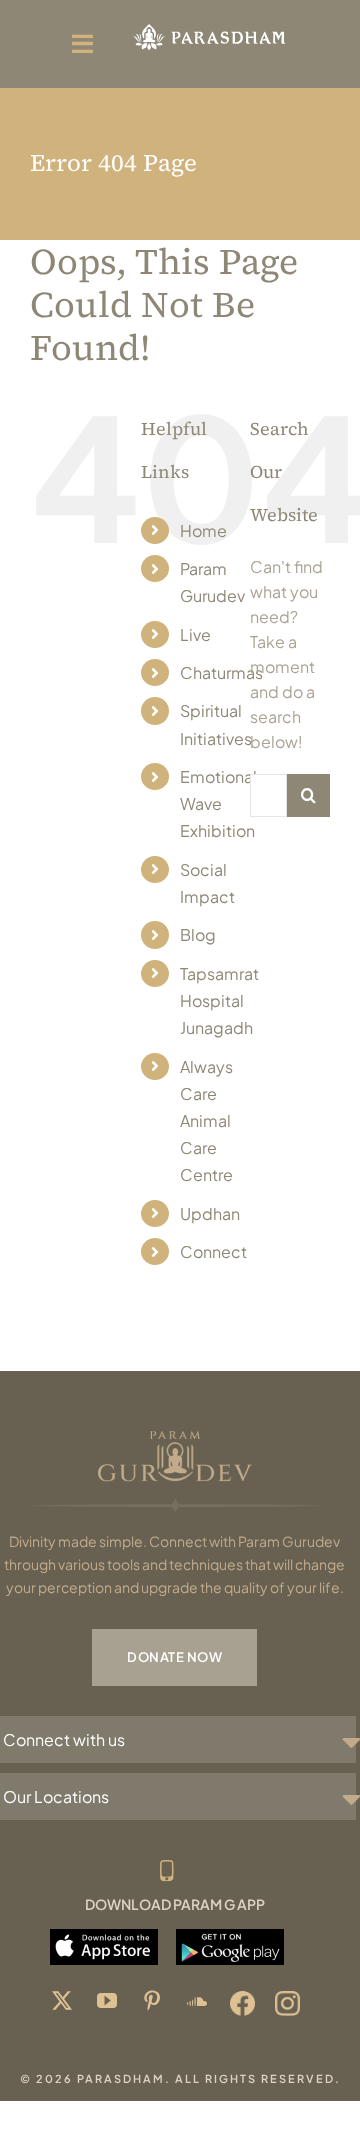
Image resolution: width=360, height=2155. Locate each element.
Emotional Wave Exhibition (218, 803)
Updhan (210, 1213)
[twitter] (62, 2003)
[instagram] (287, 2003)
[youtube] (107, 2003)
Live (195, 634)
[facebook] (242, 2003)
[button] (180, 1739)
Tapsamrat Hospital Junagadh (219, 1000)
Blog (198, 934)
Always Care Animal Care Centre (206, 1121)
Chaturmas (221, 672)
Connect (213, 1251)
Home (203, 530)
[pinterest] (152, 2003)
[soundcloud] (197, 2003)
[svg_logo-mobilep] (208, 27)
